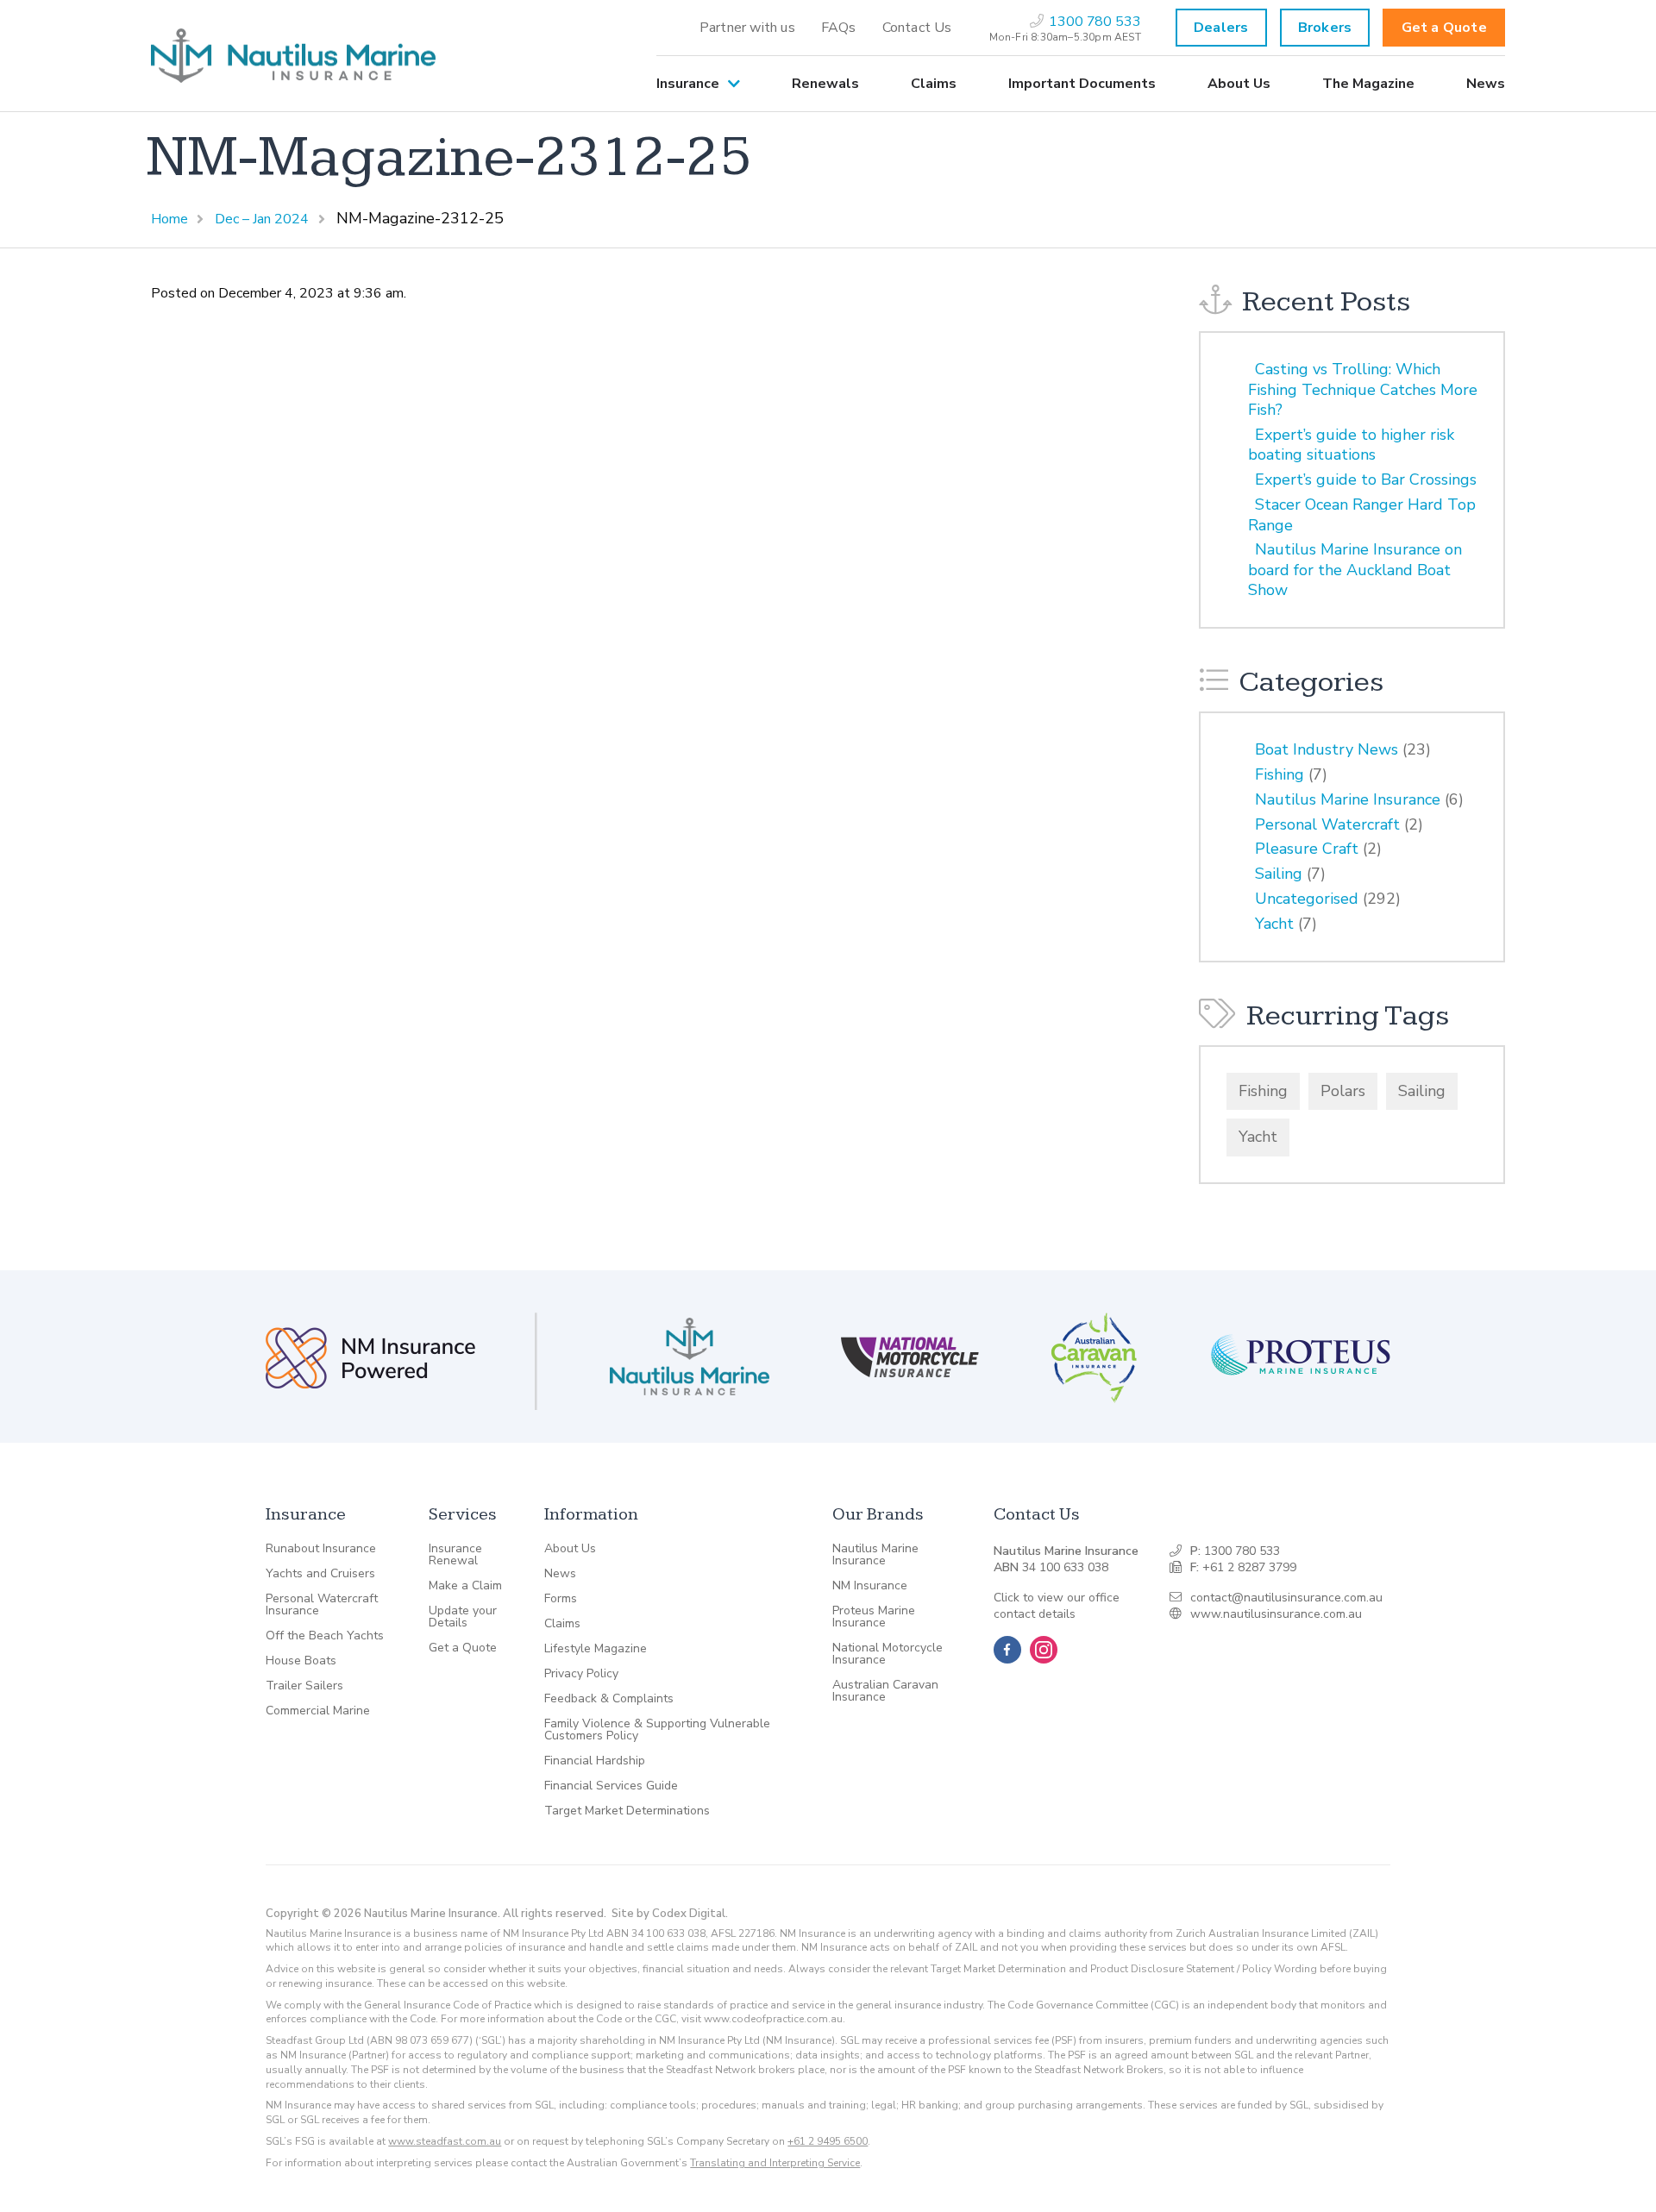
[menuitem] (747, 28)
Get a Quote (1444, 28)
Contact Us (917, 28)
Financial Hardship (595, 1761)
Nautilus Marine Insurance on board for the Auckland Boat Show (1355, 570)
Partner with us (747, 28)
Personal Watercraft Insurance (322, 1605)
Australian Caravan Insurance (885, 1691)
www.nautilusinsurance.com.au (1276, 1614)
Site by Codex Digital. (670, 1914)
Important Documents (1082, 84)
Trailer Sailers (304, 1686)
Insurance (688, 84)
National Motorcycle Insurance (888, 1654)
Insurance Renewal (455, 1555)
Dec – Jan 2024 (262, 219)
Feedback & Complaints (609, 1699)
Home (169, 219)
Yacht (1274, 924)
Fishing (1280, 774)
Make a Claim (465, 1586)
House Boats (301, 1661)
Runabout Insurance (321, 1549)
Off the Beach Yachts (325, 1636)
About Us (1239, 84)
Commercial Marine (318, 1711)
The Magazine (1368, 84)
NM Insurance (870, 1586)
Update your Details (463, 1617)
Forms (561, 1599)
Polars (1343, 1091)
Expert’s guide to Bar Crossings (1366, 479)
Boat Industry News (1327, 749)
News (1486, 84)
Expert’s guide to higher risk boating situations (1351, 445)
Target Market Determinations (627, 1811)
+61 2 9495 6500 (828, 2141)
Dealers (1221, 28)
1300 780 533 (1242, 1551)
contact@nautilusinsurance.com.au (1286, 1598)
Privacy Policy (581, 1674)
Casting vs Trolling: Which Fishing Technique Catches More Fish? (1363, 389)
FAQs (839, 28)
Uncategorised (1307, 899)
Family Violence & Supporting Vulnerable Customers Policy (657, 1730)
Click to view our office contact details (1057, 1606)
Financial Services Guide (611, 1786)
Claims (934, 84)
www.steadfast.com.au (445, 2141)
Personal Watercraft (1327, 824)
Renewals (825, 84)
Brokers (1325, 28)
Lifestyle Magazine (596, 1649)
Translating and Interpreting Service (775, 2163)
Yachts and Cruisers (320, 1574)
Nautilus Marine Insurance (1348, 799)
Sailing (1279, 874)
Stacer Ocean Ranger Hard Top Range (1362, 514)
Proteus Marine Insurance (874, 1617)
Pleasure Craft (1307, 849)
